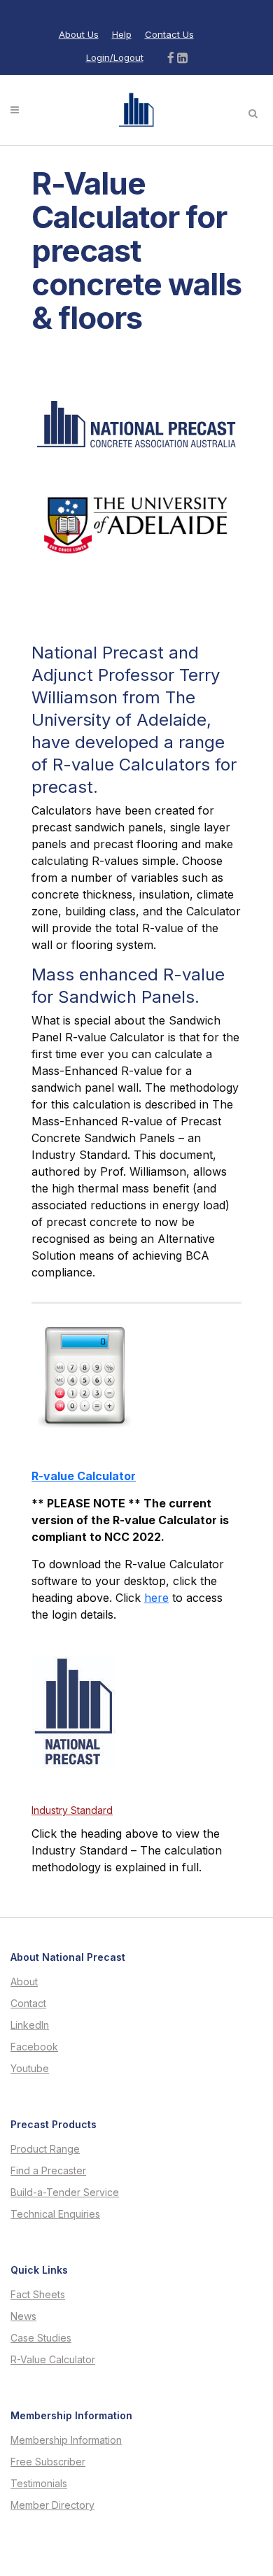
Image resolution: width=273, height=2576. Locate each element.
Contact (28, 2004)
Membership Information (66, 2440)
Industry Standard (72, 1810)
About (24, 1982)
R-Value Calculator (53, 2360)
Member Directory (52, 2505)
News (23, 2316)
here (156, 1598)
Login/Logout (115, 57)
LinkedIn (30, 2025)
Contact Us (169, 34)
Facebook (34, 2047)
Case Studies (41, 2338)
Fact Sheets (38, 2295)
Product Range (45, 2149)
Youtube (30, 2069)
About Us (79, 34)
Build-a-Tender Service (65, 2193)
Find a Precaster (48, 2171)
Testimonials (39, 2484)
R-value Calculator (84, 1476)
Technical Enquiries (55, 2214)
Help (122, 34)
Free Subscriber (48, 2462)
